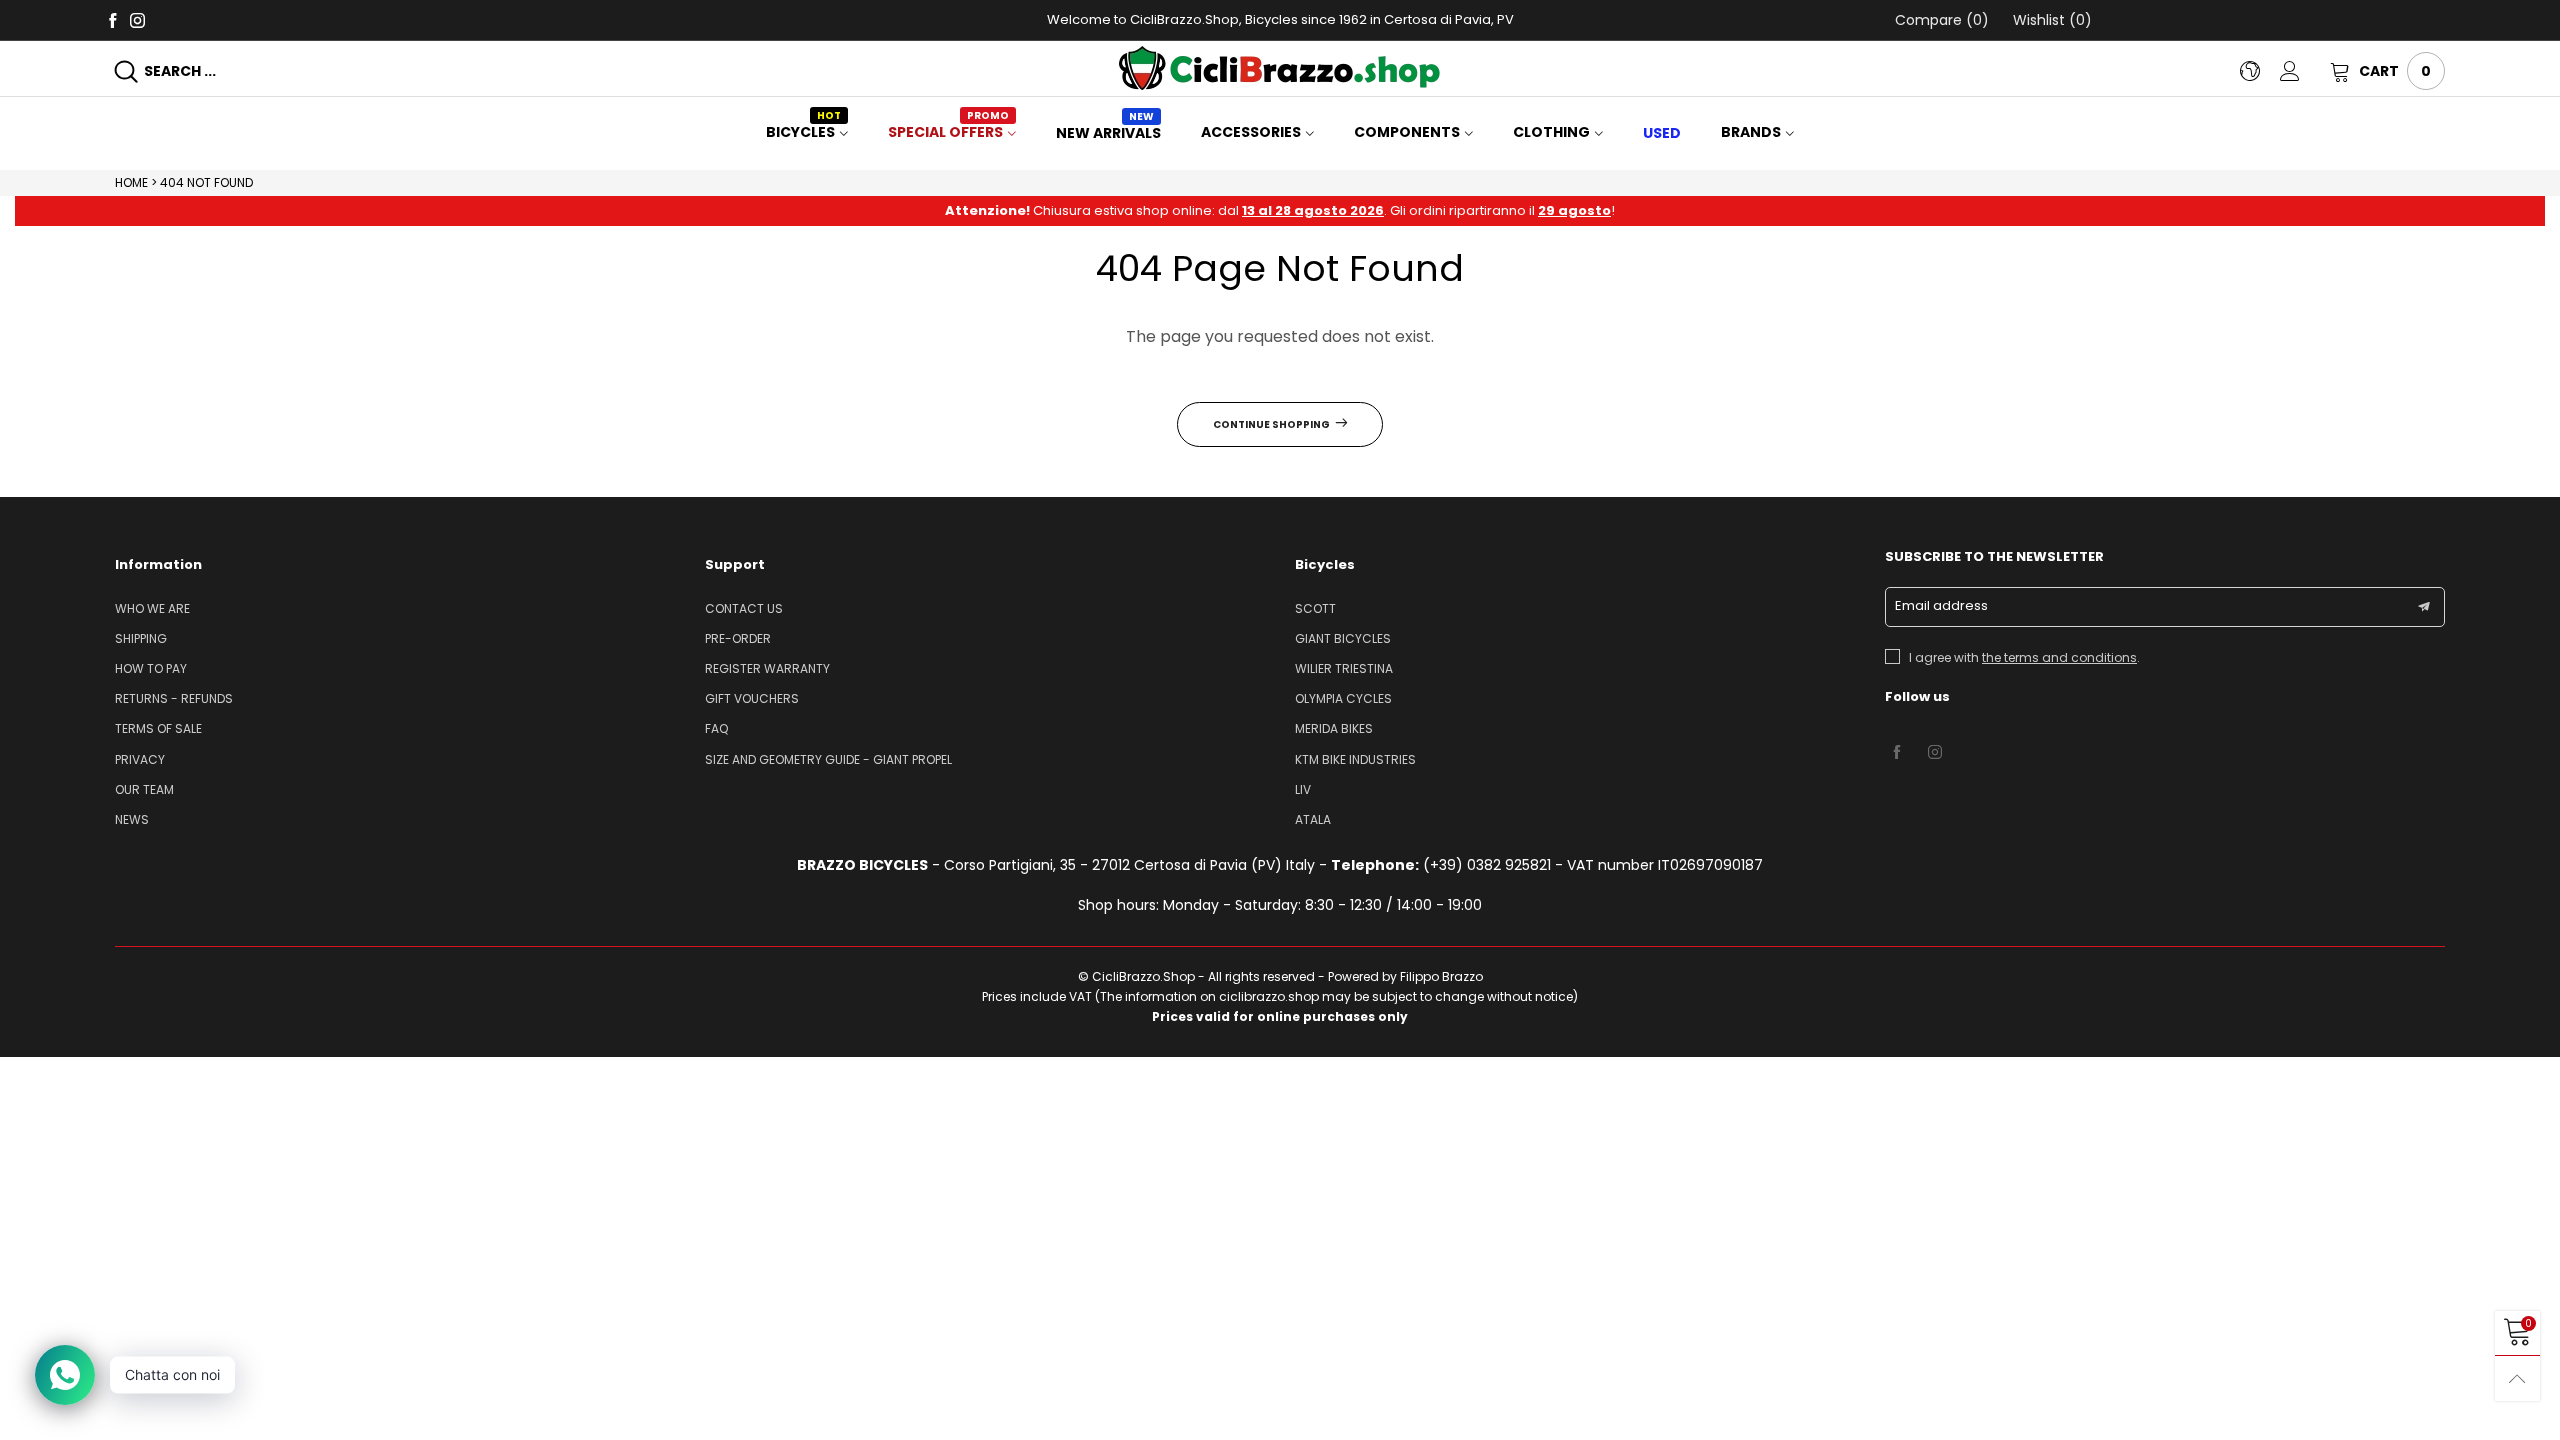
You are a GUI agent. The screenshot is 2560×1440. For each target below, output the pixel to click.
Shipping (141, 638)
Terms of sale (158, 728)
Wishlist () (2050, 20)
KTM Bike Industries (1355, 759)
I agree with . (2024, 657)
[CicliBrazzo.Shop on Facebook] (1897, 753)
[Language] (2260, 71)
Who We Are (152, 608)
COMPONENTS (1407, 132)
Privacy (140, 759)
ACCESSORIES (1251, 132)
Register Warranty (767, 668)
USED (1662, 133)
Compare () (1942, 20)
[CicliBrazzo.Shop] (1279, 68)
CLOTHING (1551, 132)
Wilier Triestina (1344, 668)
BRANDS (1751, 132)
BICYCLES (803, 132)
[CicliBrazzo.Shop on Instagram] (1935, 753)
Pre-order (738, 638)
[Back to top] (2517, 1378)
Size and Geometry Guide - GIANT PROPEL (828, 759)
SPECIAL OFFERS (948, 132)
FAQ (716, 728)
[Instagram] (137, 19)
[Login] (2305, 71)
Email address (1941, 605)
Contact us (744, 608)
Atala (1313, 819)
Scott (1315, 608)
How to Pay (151, 668)
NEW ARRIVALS (1108, 133)
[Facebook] (112, 19)
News (132, 819)
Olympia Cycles (1343, 698)
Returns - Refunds (174, 698)
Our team (144, 789)
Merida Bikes (1334, 728)
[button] (2424, 607)
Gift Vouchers (752, 698)
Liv (1303, 789)
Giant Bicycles (1343, 638)
